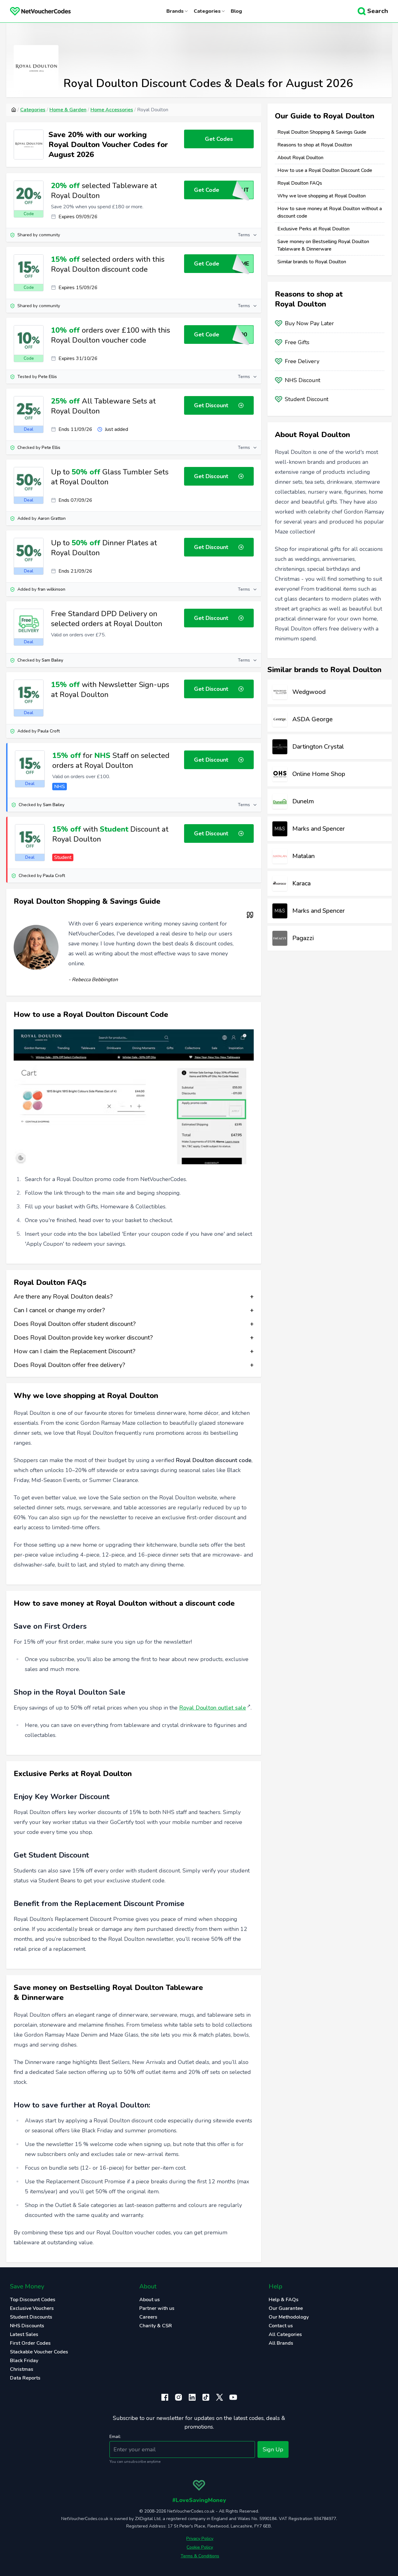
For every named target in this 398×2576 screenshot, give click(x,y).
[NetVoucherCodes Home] (35, 11)
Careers (148, 2317)
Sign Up (273, 2449)
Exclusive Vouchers (32, 2308)
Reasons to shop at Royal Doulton (315, 145)
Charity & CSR (156, 2326)
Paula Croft (49, 731)
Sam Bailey (52, 660)
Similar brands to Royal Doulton (312, 262)
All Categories (285, 2334)
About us (150, 2300)
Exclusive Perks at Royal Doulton (313, 229)
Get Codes (219, 139)
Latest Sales (24, 2334)
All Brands (281, 2343)
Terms (244, 235)
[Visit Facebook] (165, 2397)
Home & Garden (68, 110)
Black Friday (24, 2361)
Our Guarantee (286, 2308)
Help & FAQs (284, 2300)
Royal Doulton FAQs (300, 183)
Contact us (281, 2326)
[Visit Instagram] (178, 2397)
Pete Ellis (48, 377)
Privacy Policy (200, 2539)
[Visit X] (220, 2397)
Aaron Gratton (52, 518)
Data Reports (25, 2378)
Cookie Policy (200, 2547)
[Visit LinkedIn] (192, 2397)
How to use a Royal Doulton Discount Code (325, 170)
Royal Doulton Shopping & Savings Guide (322, 132)
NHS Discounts (27, 2326)
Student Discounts (31, 2317)
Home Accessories (112, 110)
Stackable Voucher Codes (39, 2352)
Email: (115, 2437)
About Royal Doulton (300, 158)
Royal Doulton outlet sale (213, 1708)
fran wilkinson (51, 589)
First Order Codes (30, 2343)
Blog (236, 11)
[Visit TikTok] (206, 2397)
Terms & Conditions (200, 2556)
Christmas (22, 2369)
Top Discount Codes (33, 2300)
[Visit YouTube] (233, 2397)
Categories (33, 110)
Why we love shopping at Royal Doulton (322, 196)
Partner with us (157, 2308)
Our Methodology (289, 2317)
